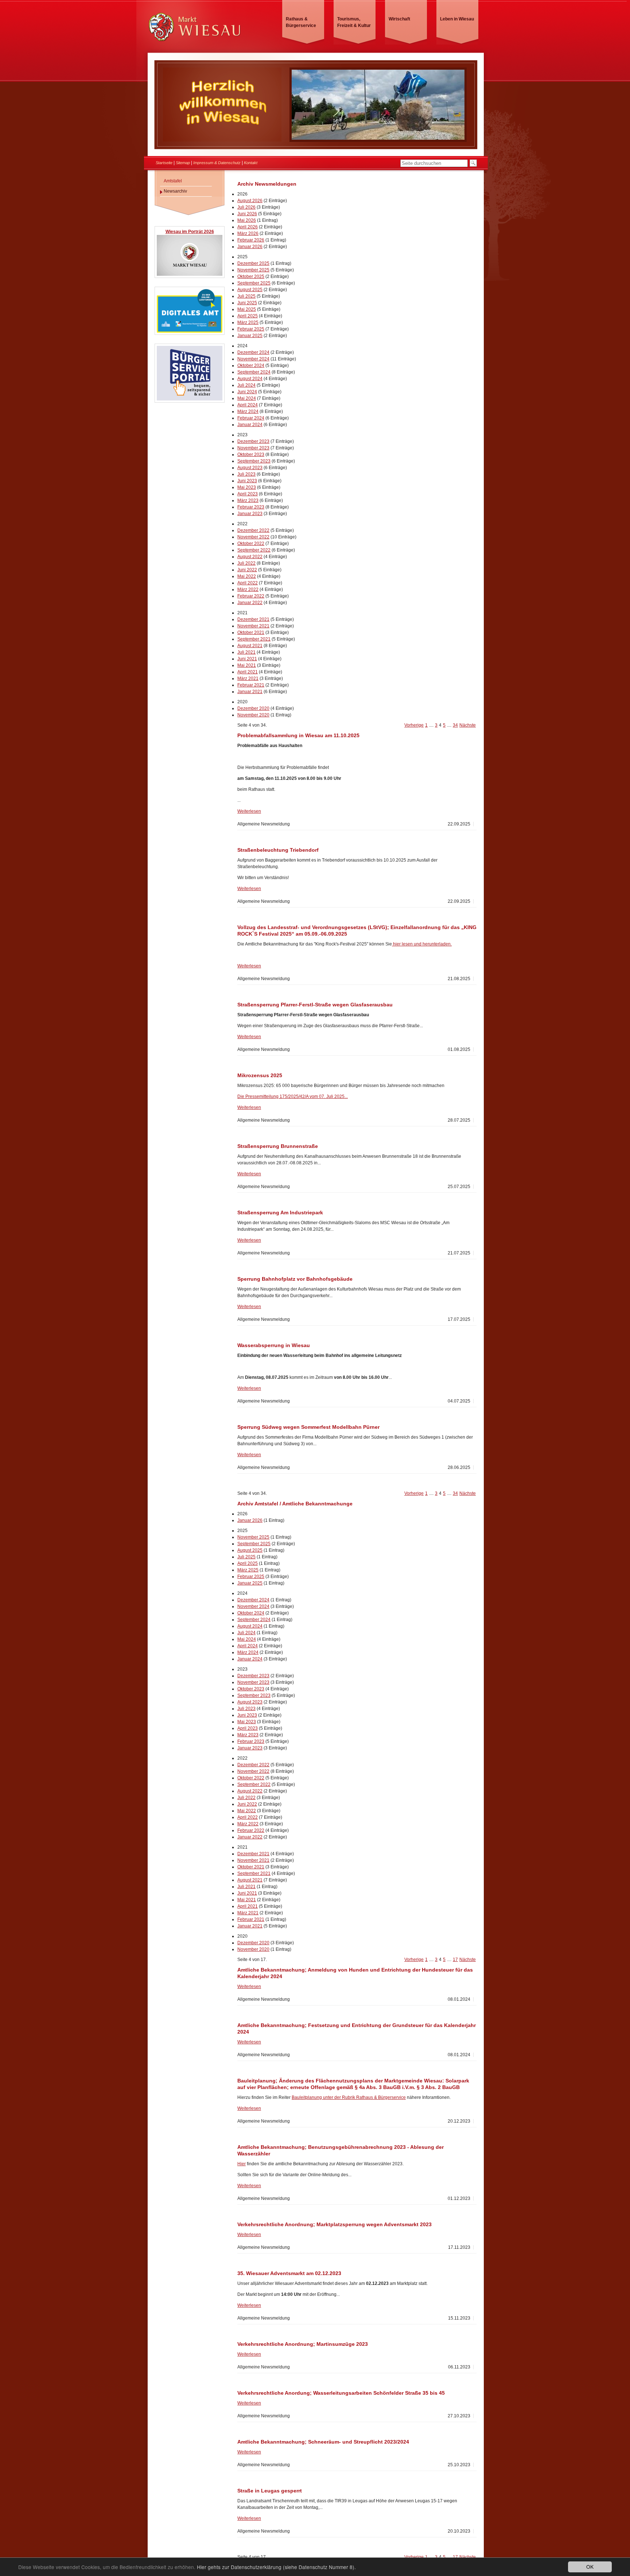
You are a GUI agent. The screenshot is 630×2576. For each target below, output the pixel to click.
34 (455, 725)
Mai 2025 (247, 309)
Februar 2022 (251, 596)
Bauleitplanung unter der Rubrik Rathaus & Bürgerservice (349, 2097)
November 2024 (253, 359)
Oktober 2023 (251, 455)
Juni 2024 (247, 392)
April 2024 (248, 405)
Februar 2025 (251, 329)
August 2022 (250, 557)
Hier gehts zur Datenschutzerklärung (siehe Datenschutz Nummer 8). (276, 2567)
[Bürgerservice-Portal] (190, 399)
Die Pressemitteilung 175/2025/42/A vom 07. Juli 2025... (293, 1096)
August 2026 (250, 201)
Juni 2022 (247, 570)
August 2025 (250, 290)
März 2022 (248, 589)
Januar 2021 (250, 692)
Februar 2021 (251, 685)
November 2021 (253, 626)
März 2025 (248, 322)
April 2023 (248, 494)
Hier (242, 2164)
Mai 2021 (247, 665)
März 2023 (248, 500)
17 (455, 1960)
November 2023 (253, 448)
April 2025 (248, 316)
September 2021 (254, 639)
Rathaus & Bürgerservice (301, 22)
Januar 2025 (250, 336)
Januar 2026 (250, 247)
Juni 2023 (247, 481)
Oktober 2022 (251, 544)
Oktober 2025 (251, 276)
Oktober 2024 (251, 365)
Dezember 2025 (253, 263)
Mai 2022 (247, 576)
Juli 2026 (246, 207)
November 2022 (253, 537)
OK (590, 2567)
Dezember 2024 (253, 352)
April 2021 (248, 672)
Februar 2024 (251, 418)
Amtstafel (173, 181)
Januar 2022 (250, 603)
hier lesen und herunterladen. (422, 944)
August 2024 (250, 379)
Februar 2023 (251, 507)
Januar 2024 (250, 425)
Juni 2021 (247, 659)
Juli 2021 (246, 652)
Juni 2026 (247, 214)
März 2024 (248, 411)
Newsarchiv (175, 191)
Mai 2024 (247, 398)
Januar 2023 (250, 514)
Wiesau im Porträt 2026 (190, 232)
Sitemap (183, 163)
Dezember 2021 (253, 619)
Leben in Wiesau (457, 19)
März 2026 (248, 233)
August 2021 (250, 646)
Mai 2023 (247, 487)
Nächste (468, 725)
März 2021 (248, 678)
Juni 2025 (247, 303)
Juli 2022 (246, 563)
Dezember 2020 (253, 708)
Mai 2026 (247, 220)
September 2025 (254, 283)
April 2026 (248, 227)
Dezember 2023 (253, 441)
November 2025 (253, 270)
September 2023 (254, 461)
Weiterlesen (249, 811)
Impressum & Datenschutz (217, 163)
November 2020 (253, 715)
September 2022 (254, 550)
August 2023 (250, 468)
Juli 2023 (246, 474)
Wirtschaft (399, 19)
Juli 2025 (246, 296)
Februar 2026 (251, 240)
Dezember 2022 (253, 530)
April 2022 (248, 583)
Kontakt (251, 163)
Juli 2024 (246, 385)
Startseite (164, 163)
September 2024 (254, 372)
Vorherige (414, 725)
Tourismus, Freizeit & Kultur (354, 22)
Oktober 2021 (251, 633)
